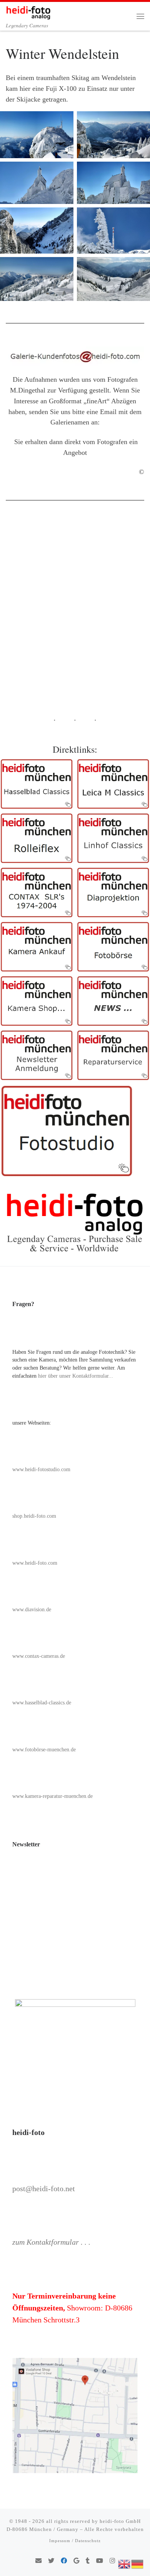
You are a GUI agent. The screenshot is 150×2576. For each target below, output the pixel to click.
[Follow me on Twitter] (51, 2561)
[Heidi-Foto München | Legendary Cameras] (28, 11)
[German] (138, 2563)
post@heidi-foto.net (44, 2188)
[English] (125, 2563)
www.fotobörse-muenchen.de (44, 1750)
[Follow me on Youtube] (100, 2561)
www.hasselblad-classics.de (42, 1703)
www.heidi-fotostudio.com (41, 1469)
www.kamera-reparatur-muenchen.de (52, 1796)
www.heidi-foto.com (35, 1563)
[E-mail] (38, 2561)
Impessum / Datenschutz (75, 2541)
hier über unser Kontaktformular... (76, 1376)
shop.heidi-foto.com (34, 1516)
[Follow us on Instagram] (112, 2561)
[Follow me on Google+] (76, 2561)
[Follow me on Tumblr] (88, 2561)
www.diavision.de (32, 1610)
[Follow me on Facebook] (64, 2561)
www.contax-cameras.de (39, 1656)
